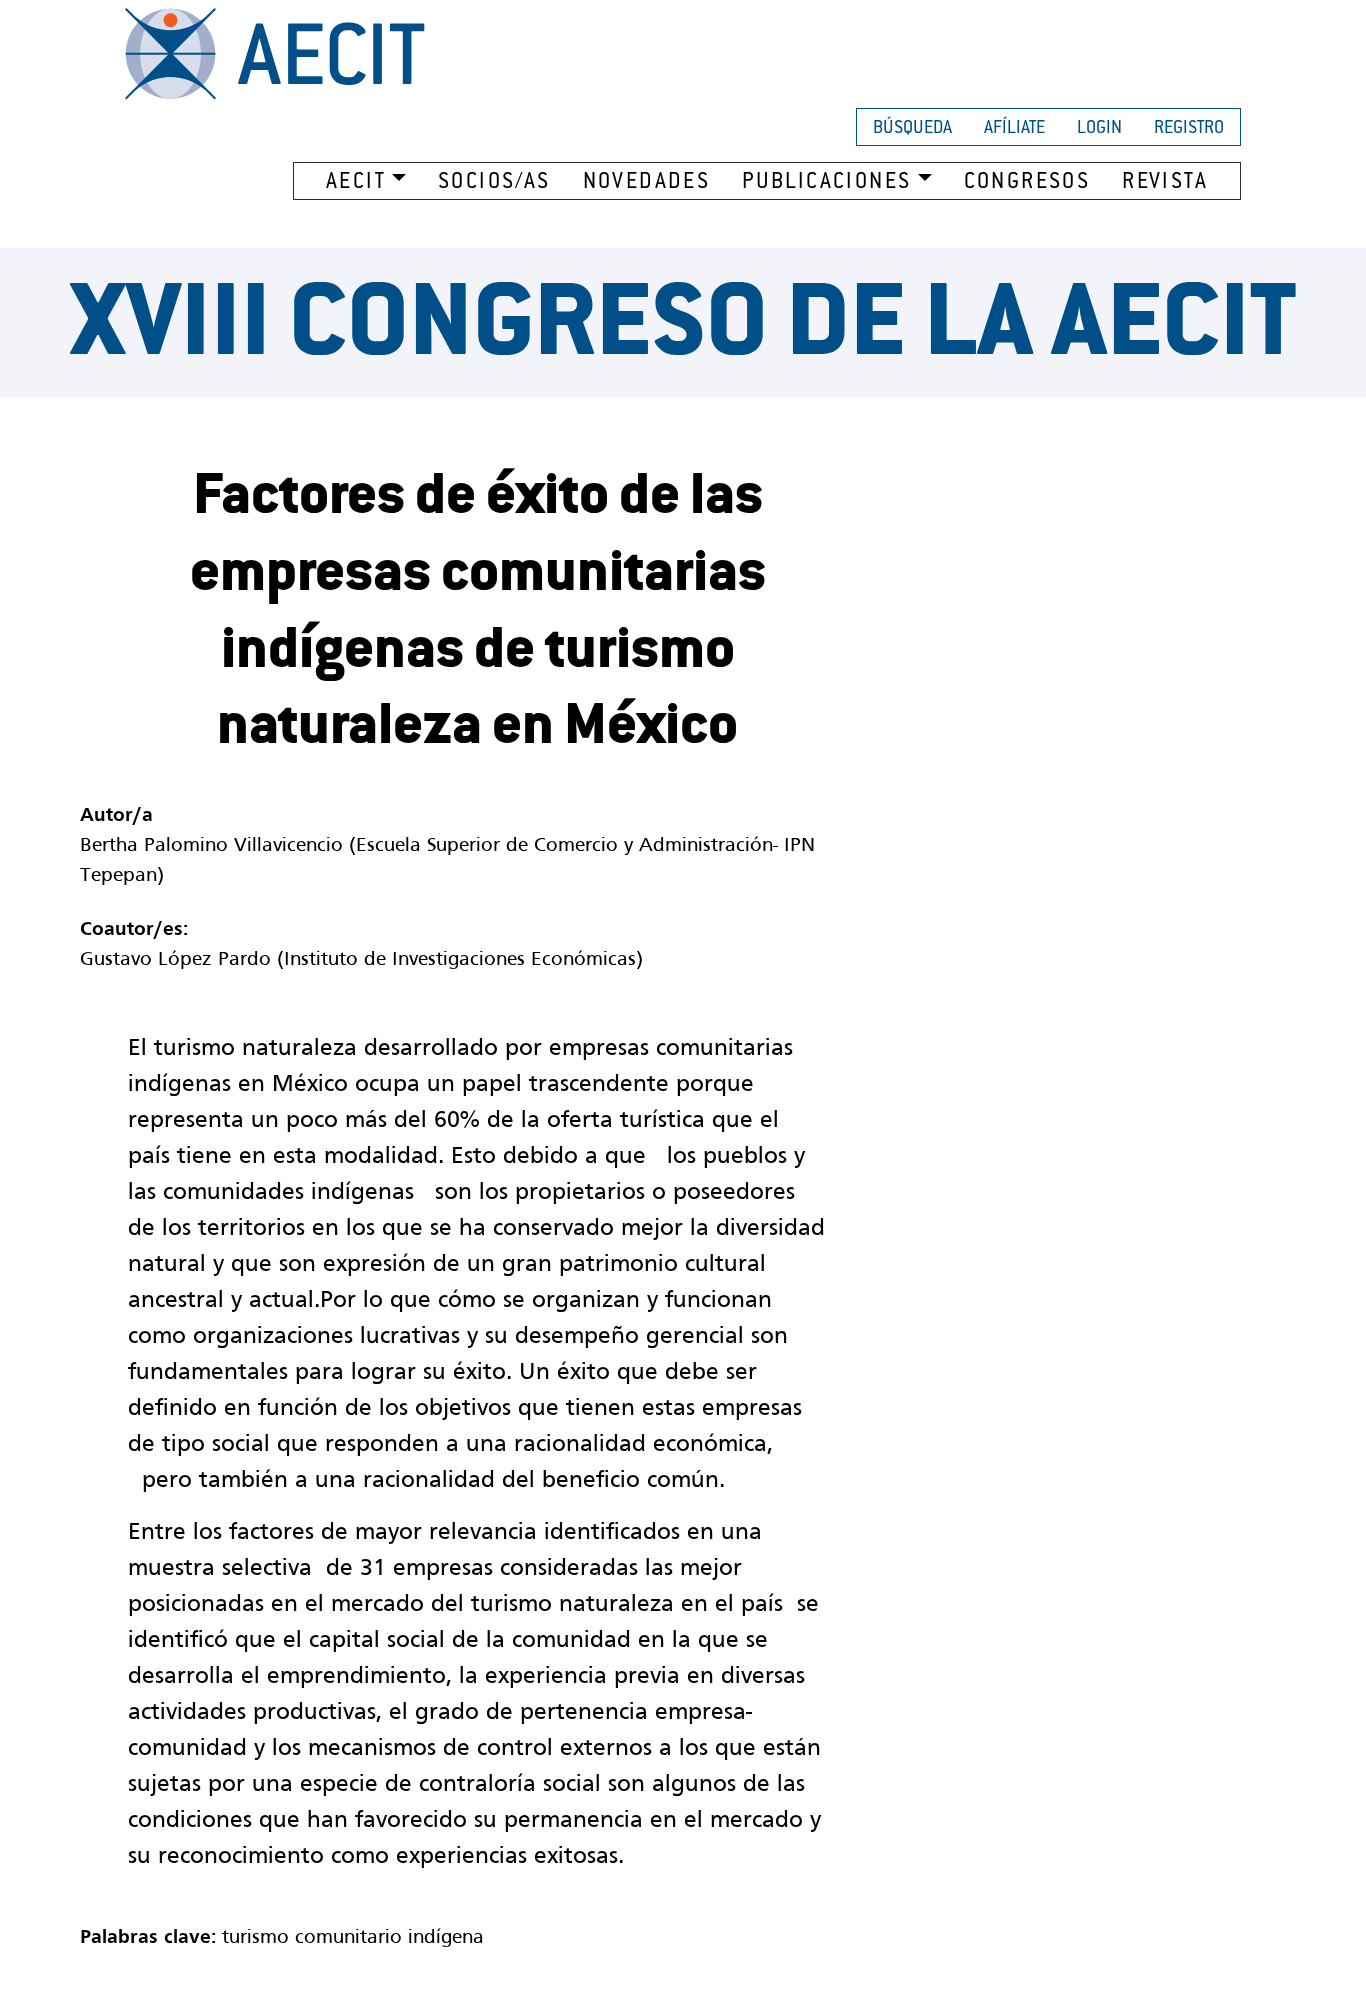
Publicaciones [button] (826, 183)
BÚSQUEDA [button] (912, 129)
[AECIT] (275, 54)
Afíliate (1014, 129)
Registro (1189, 129)
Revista (1165, 183)
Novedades (647, 183)
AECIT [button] (356, 183)
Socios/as (494, 183)
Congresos (1027, 183)
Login (1099, 129)
